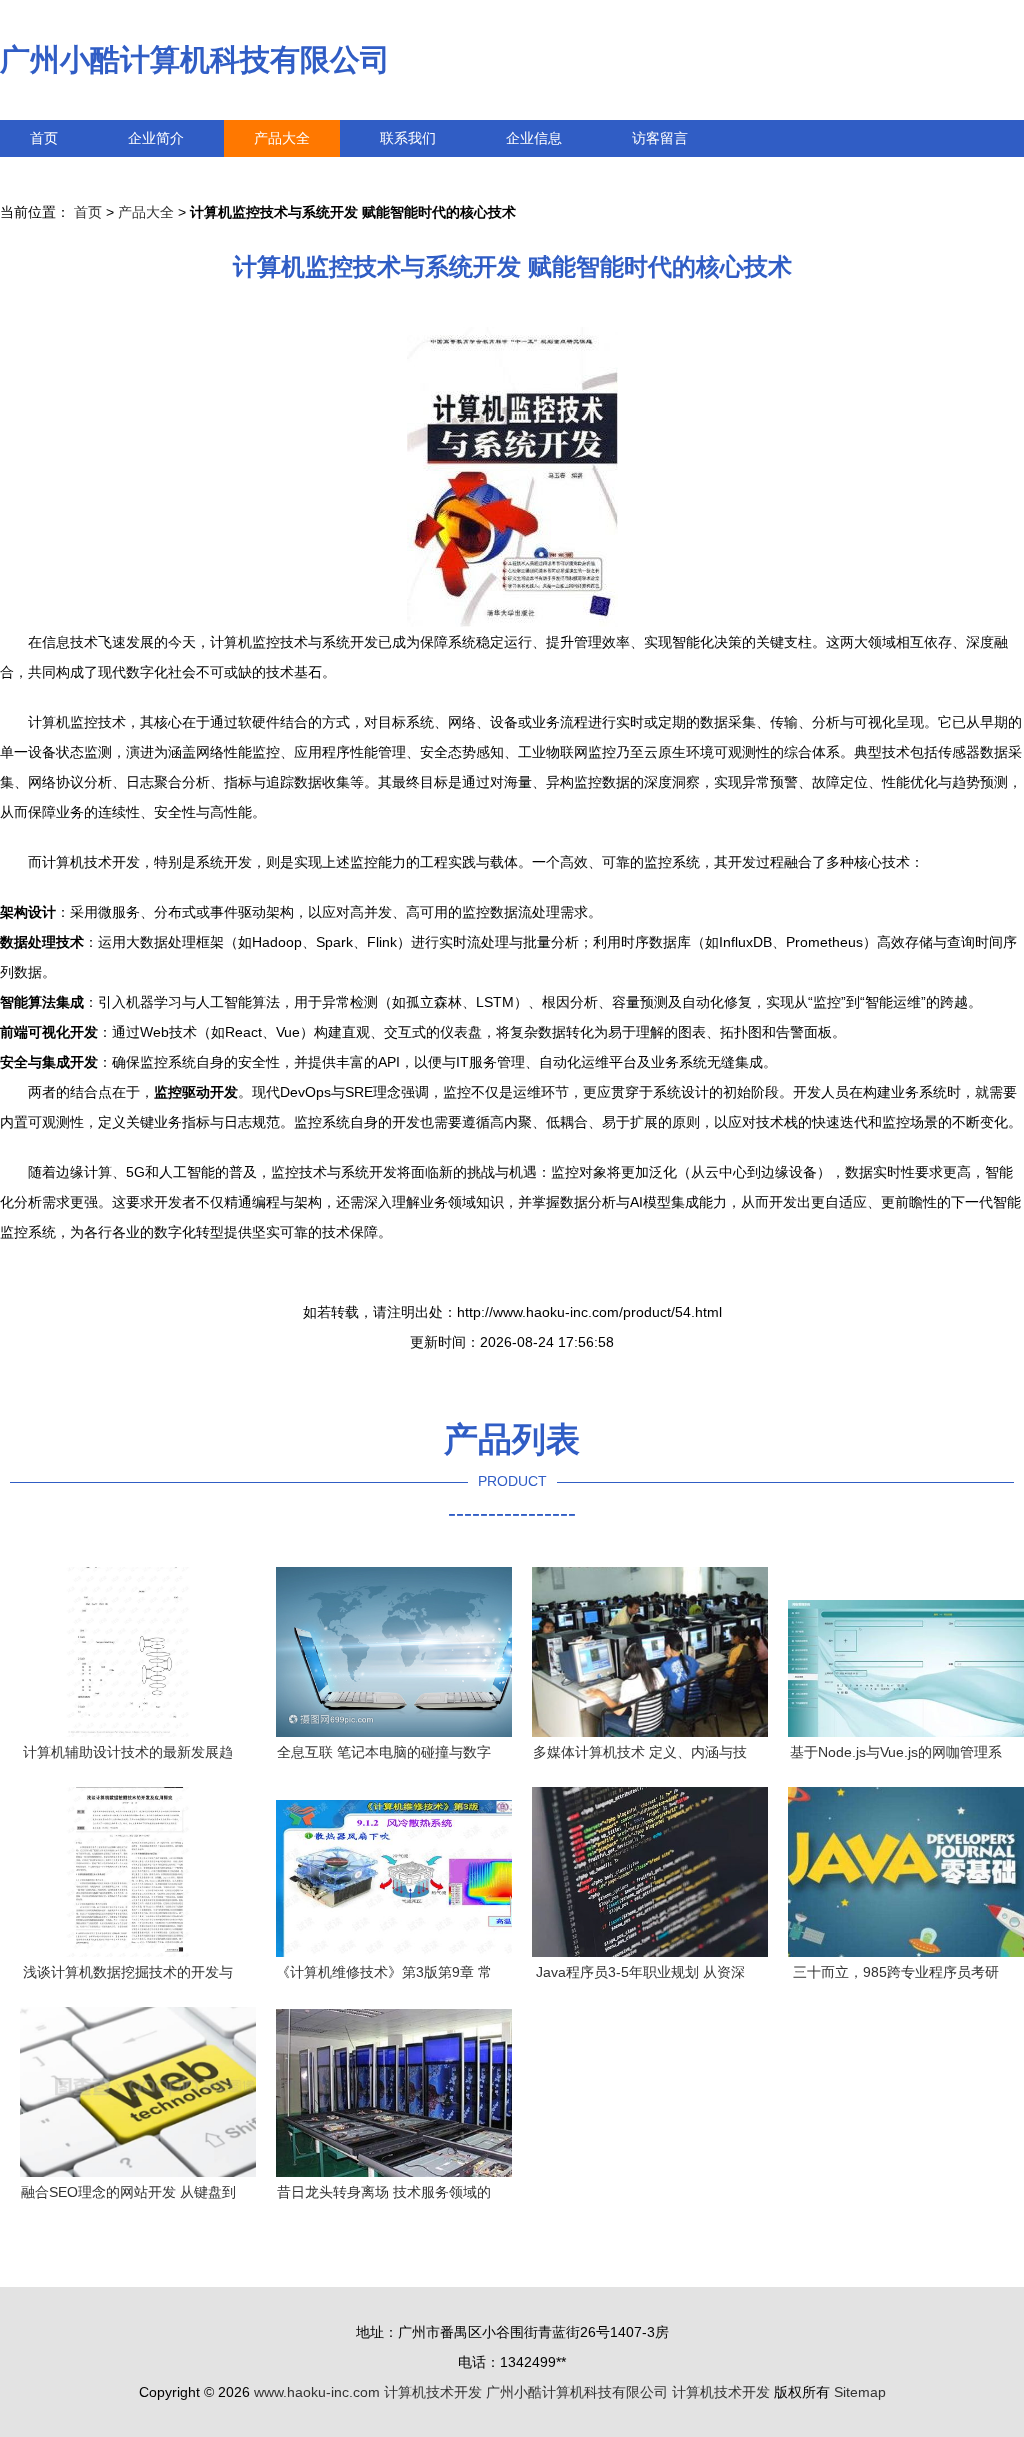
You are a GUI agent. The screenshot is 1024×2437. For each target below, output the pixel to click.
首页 (44, 138)
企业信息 (534, 138)
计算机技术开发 (433, 2392)
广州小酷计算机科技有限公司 (195, 59)
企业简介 (156, 138)
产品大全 (282, 138)
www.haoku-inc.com (317, 2392)
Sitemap (860, 2392)
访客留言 (660, 138)
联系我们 (408, 138)
